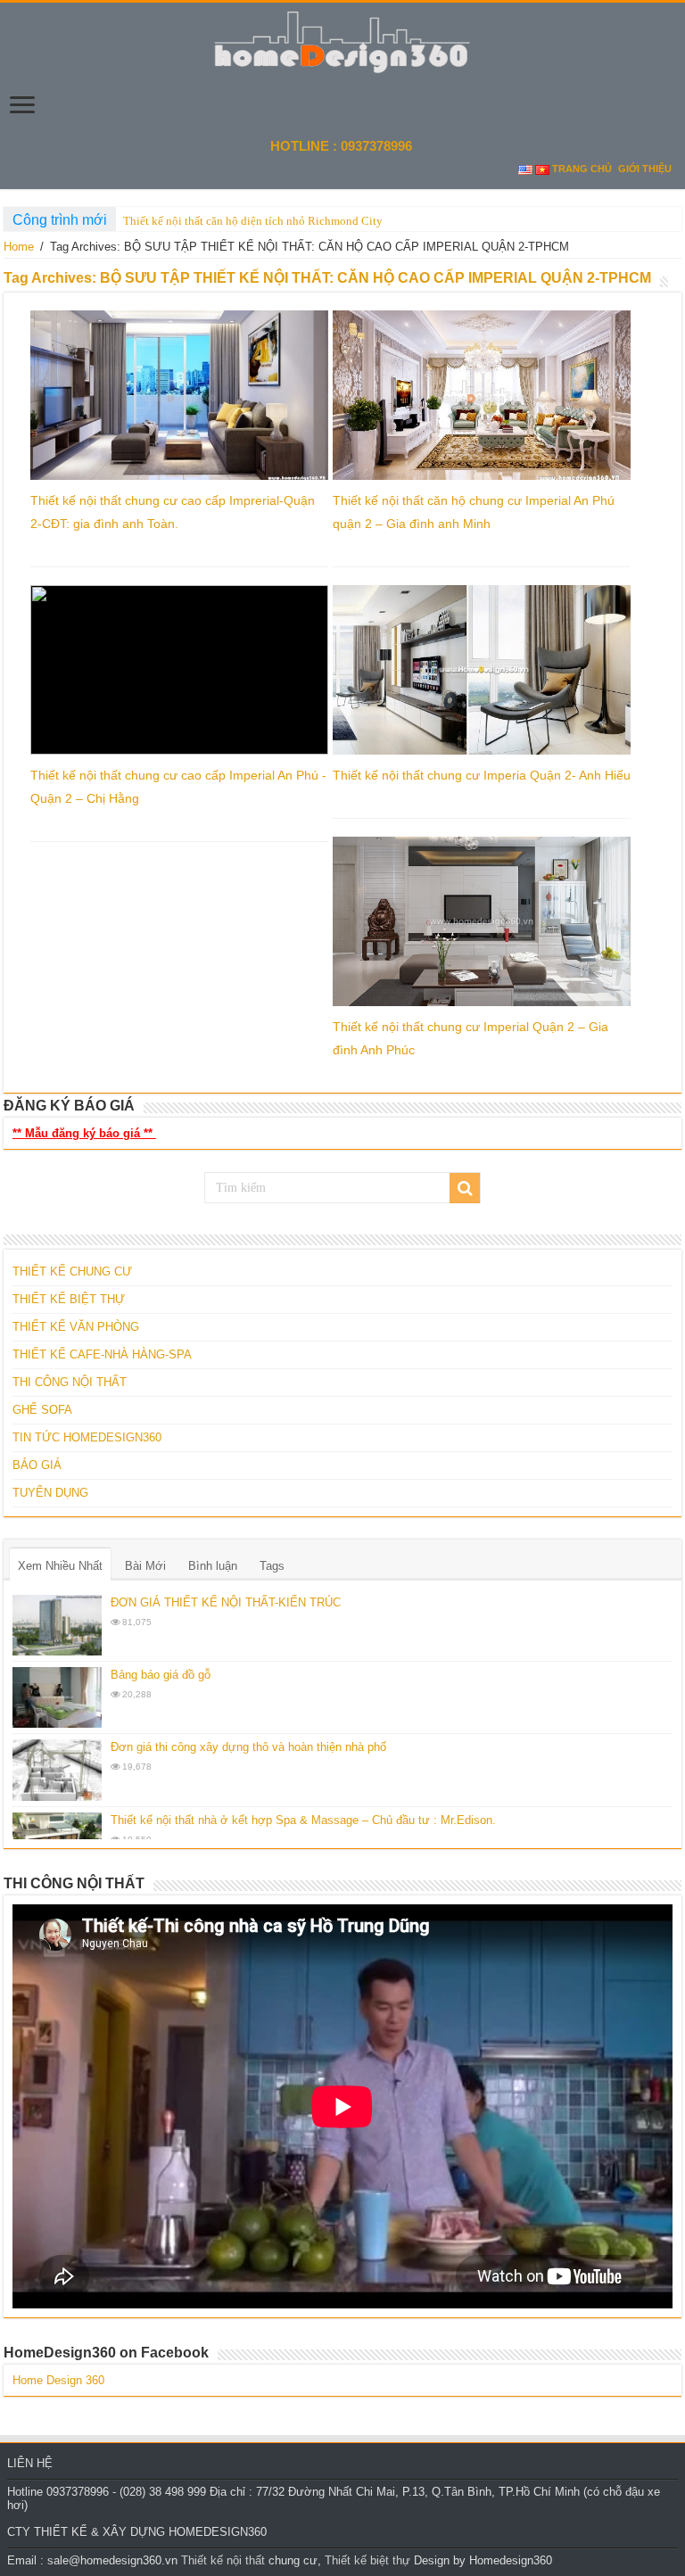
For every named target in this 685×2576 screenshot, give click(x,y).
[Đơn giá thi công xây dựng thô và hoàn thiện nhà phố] (57, 1770)
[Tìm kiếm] (465, 1188)
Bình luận (213, 1566)
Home (19, 247)
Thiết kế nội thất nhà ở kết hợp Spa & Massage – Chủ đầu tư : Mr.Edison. (303, 1820)
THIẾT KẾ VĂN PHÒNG (76, 1327)
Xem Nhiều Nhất (60, 1566)
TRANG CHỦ (582, 169)
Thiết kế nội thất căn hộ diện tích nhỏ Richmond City (253, 221)
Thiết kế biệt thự (367, 2560)
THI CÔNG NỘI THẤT (70, 1382)
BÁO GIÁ (37, 1465)
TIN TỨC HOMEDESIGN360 (87, 1437)
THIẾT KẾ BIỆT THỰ (69, 1299)
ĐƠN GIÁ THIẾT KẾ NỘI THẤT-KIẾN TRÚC (226, 1602)
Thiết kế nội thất (223, 2560)
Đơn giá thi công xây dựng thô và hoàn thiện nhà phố (248, 1747)
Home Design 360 (58, 2380)
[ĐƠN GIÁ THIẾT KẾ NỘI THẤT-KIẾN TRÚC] (57, 1625)
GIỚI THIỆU (645, 169)
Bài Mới (145, 1566)
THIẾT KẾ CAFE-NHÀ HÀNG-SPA (102, 1354)
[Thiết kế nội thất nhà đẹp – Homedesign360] (342, 39)
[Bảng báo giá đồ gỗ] (57, 1697)
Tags (272, 1566)
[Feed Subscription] (677, 283)
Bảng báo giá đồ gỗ (161, 1675)
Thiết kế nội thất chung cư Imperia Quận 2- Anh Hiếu (482, 775)
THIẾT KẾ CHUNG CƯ (72, 1271)
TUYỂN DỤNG (50, 1493)
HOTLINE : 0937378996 (343, 146)
